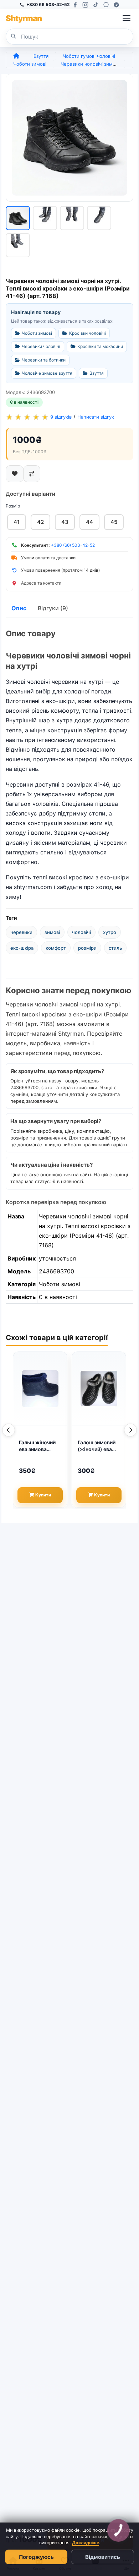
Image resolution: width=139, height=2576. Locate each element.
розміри (87, 948)
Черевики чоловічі (41, 346)
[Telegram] (116, 5)
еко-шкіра (22, 948)
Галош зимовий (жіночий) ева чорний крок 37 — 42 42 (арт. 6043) (97, 1446)
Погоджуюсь (36, 2557)
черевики (21, 932)
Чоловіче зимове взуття (47, 373)
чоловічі (81, 932)
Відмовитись (103, 2557)
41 (17, 522)
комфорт (56, 948)
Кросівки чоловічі (87, 333)
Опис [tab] (19, 608)
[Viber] (106, 5)
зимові (52, 932)
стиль (115, 948)
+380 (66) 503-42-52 (73, 545)
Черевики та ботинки (44, 360)
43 (65, 522)
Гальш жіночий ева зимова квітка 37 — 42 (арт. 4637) (37, 1446)
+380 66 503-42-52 (48, 4)
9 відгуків (61, 417)
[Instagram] (85, 5)
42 (40, 522)
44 (89, 522)
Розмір (13, 506)
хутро (110, 932)
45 (114, 522)
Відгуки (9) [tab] (53, 608)
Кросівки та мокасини (100, 346)
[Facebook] (75, 5)
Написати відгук (96, 417)
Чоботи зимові (30, 64)
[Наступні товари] (130, 1430)
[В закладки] (15, 474)
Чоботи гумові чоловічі (89, 56)
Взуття (41, 56)
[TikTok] (96, 5)
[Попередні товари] (9, 1430)
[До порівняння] (32, 474)
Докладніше (86, 2543)
